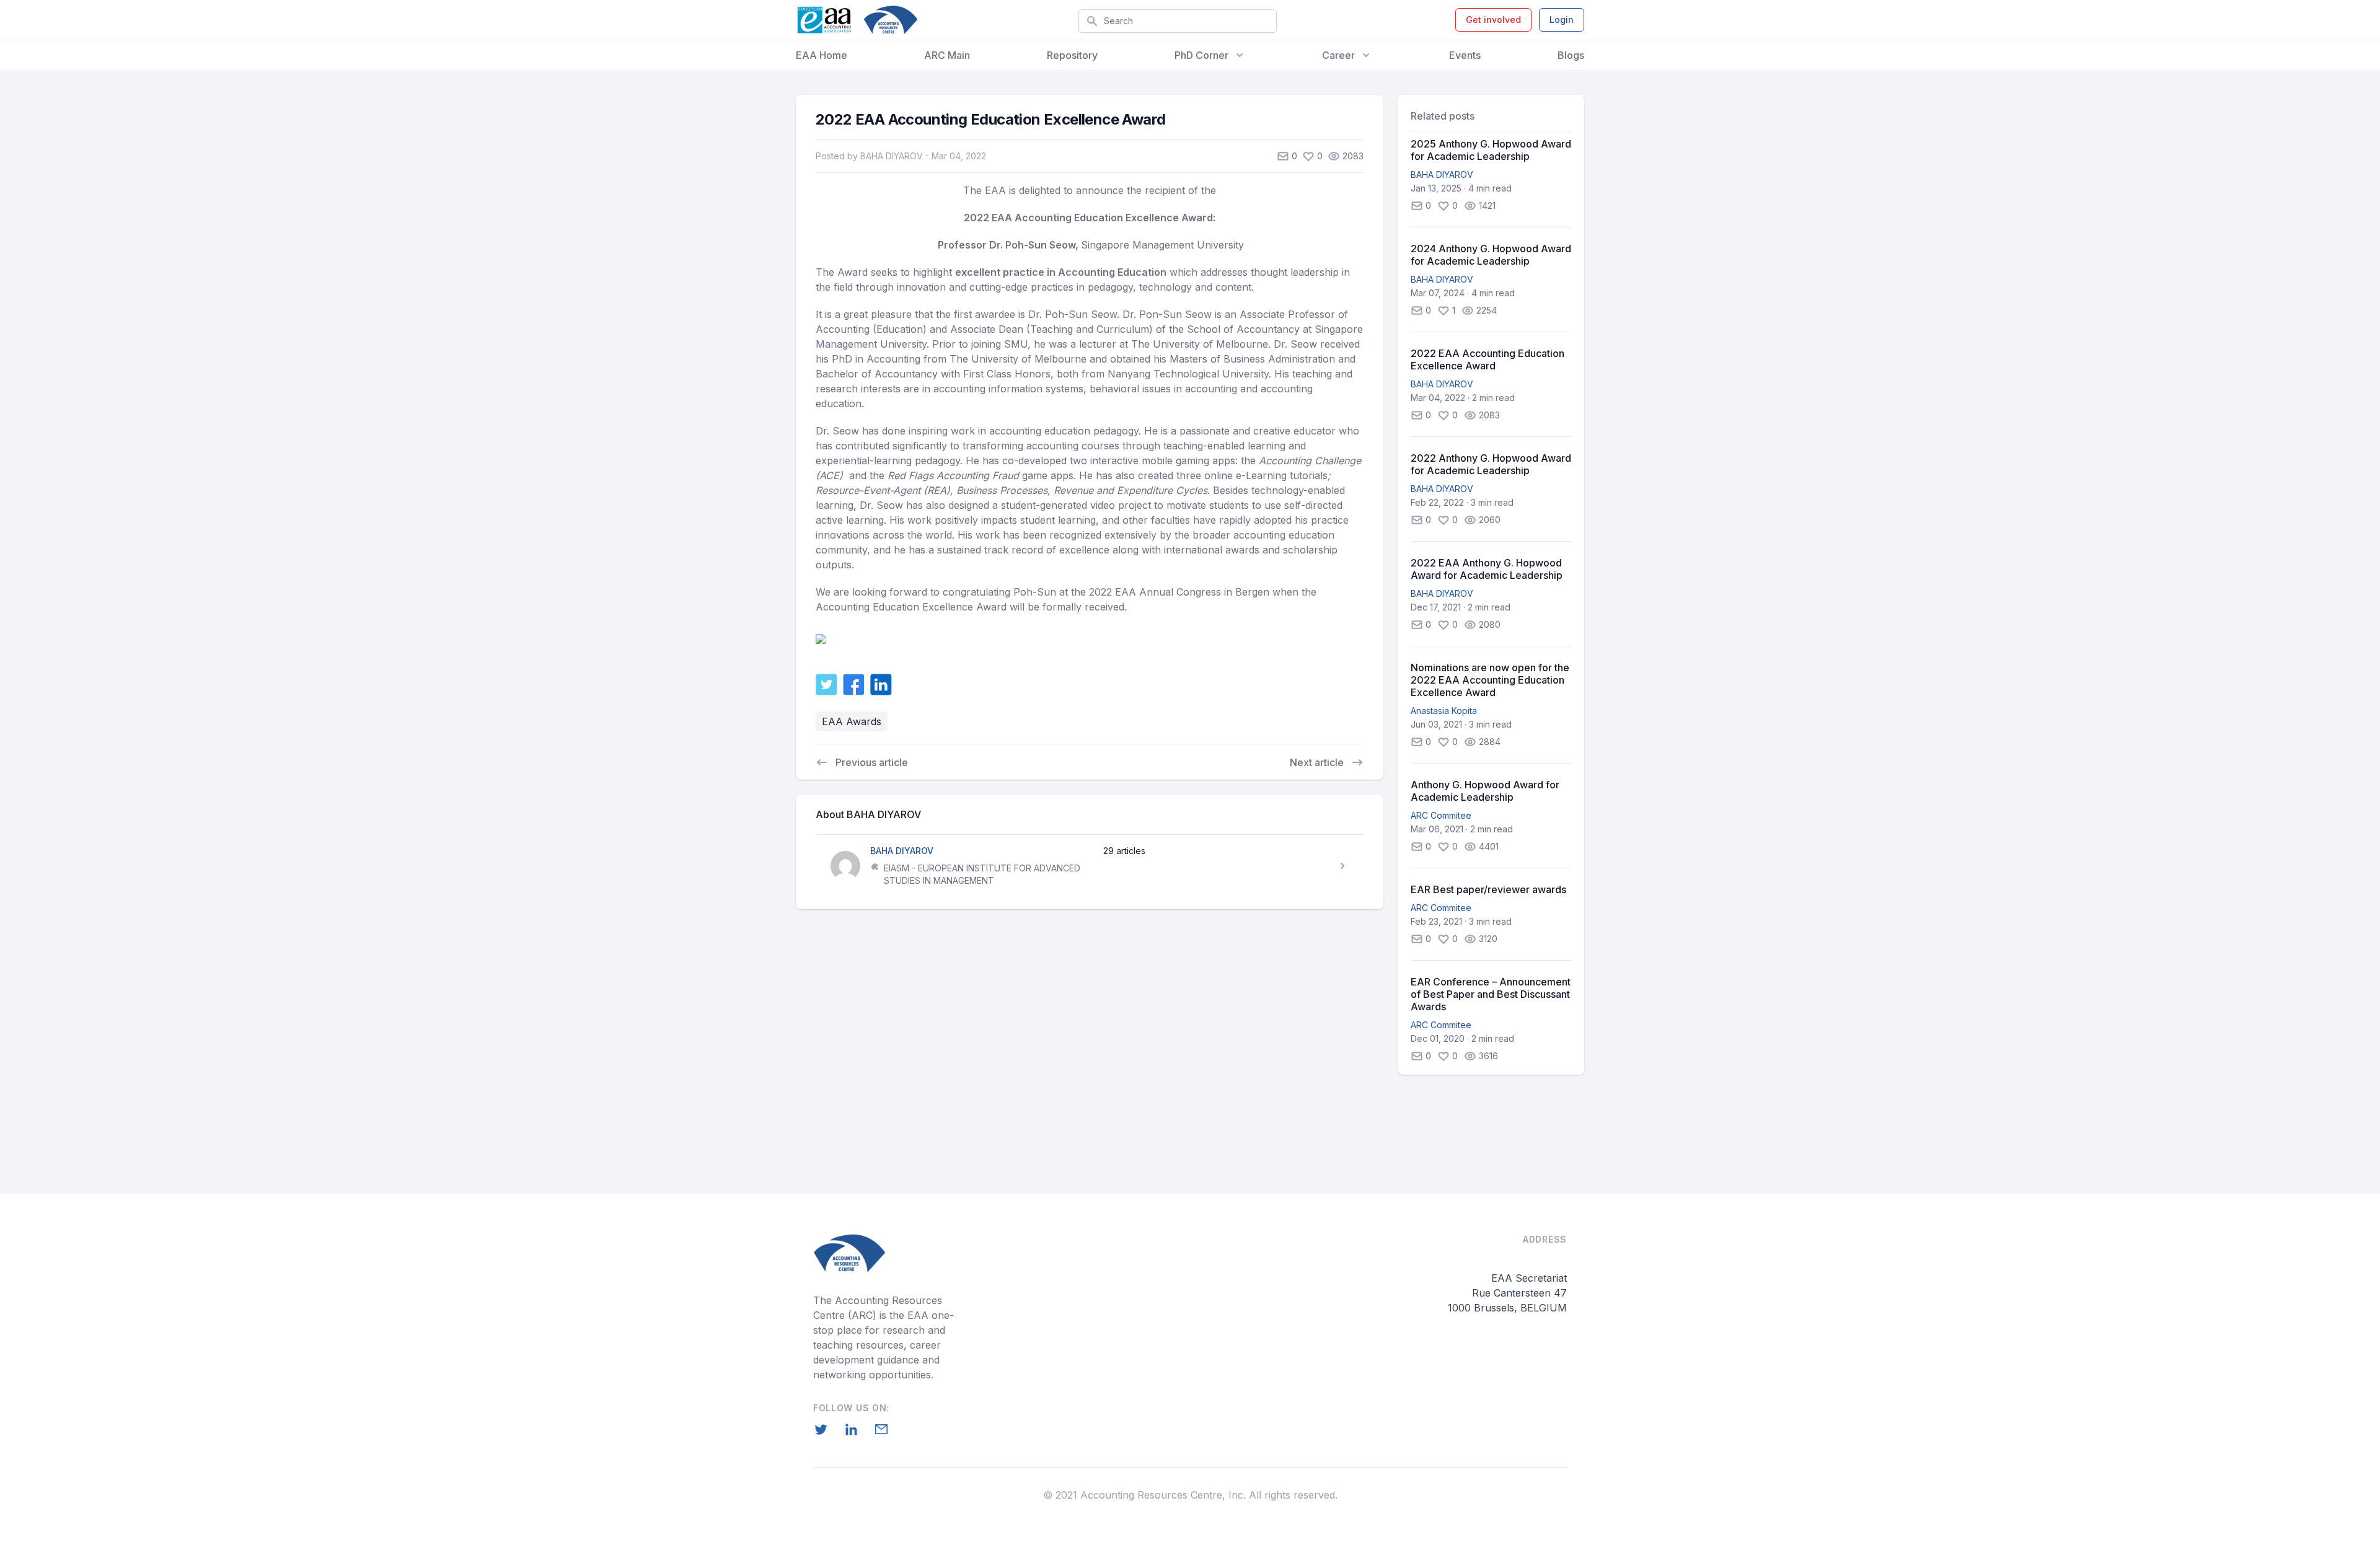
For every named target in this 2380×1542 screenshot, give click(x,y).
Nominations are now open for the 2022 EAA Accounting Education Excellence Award (1490, 680)
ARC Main (947, 55)
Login (1562, 20)
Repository (1072, 55)
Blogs (1571, 55)
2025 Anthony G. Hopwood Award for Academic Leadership (1491, 150)
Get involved (1493, 20)
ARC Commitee (1441, 815)
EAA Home (822, 55)
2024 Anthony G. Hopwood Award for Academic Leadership (1491, 255)
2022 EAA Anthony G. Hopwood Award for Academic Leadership (1487, 569)
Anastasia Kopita (1444, 711)
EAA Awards (852, 721)
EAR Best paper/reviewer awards (1488, 889)
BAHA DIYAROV (1442, 174)
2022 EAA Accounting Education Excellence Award (1487, 359)
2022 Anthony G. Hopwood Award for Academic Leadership (1491, 464)
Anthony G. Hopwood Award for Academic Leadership (1485, 791)
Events (1465, 55)
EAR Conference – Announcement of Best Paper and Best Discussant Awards (1491, 994)
